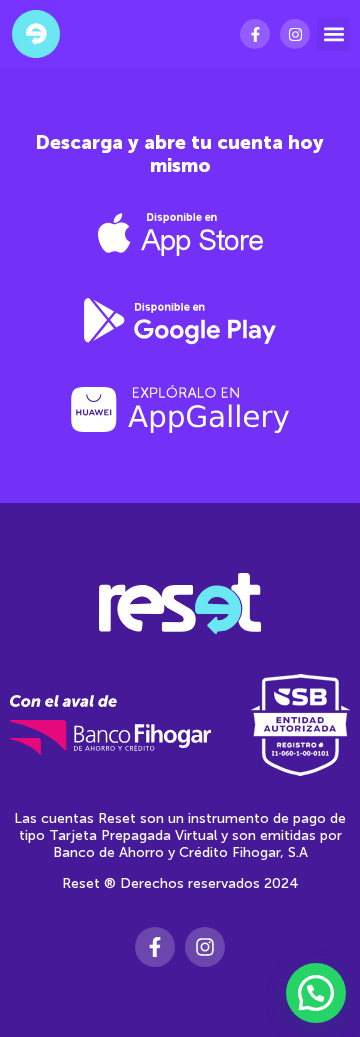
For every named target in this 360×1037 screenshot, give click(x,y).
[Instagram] (295, 34)
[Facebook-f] (255, 34)
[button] (333, 34)
